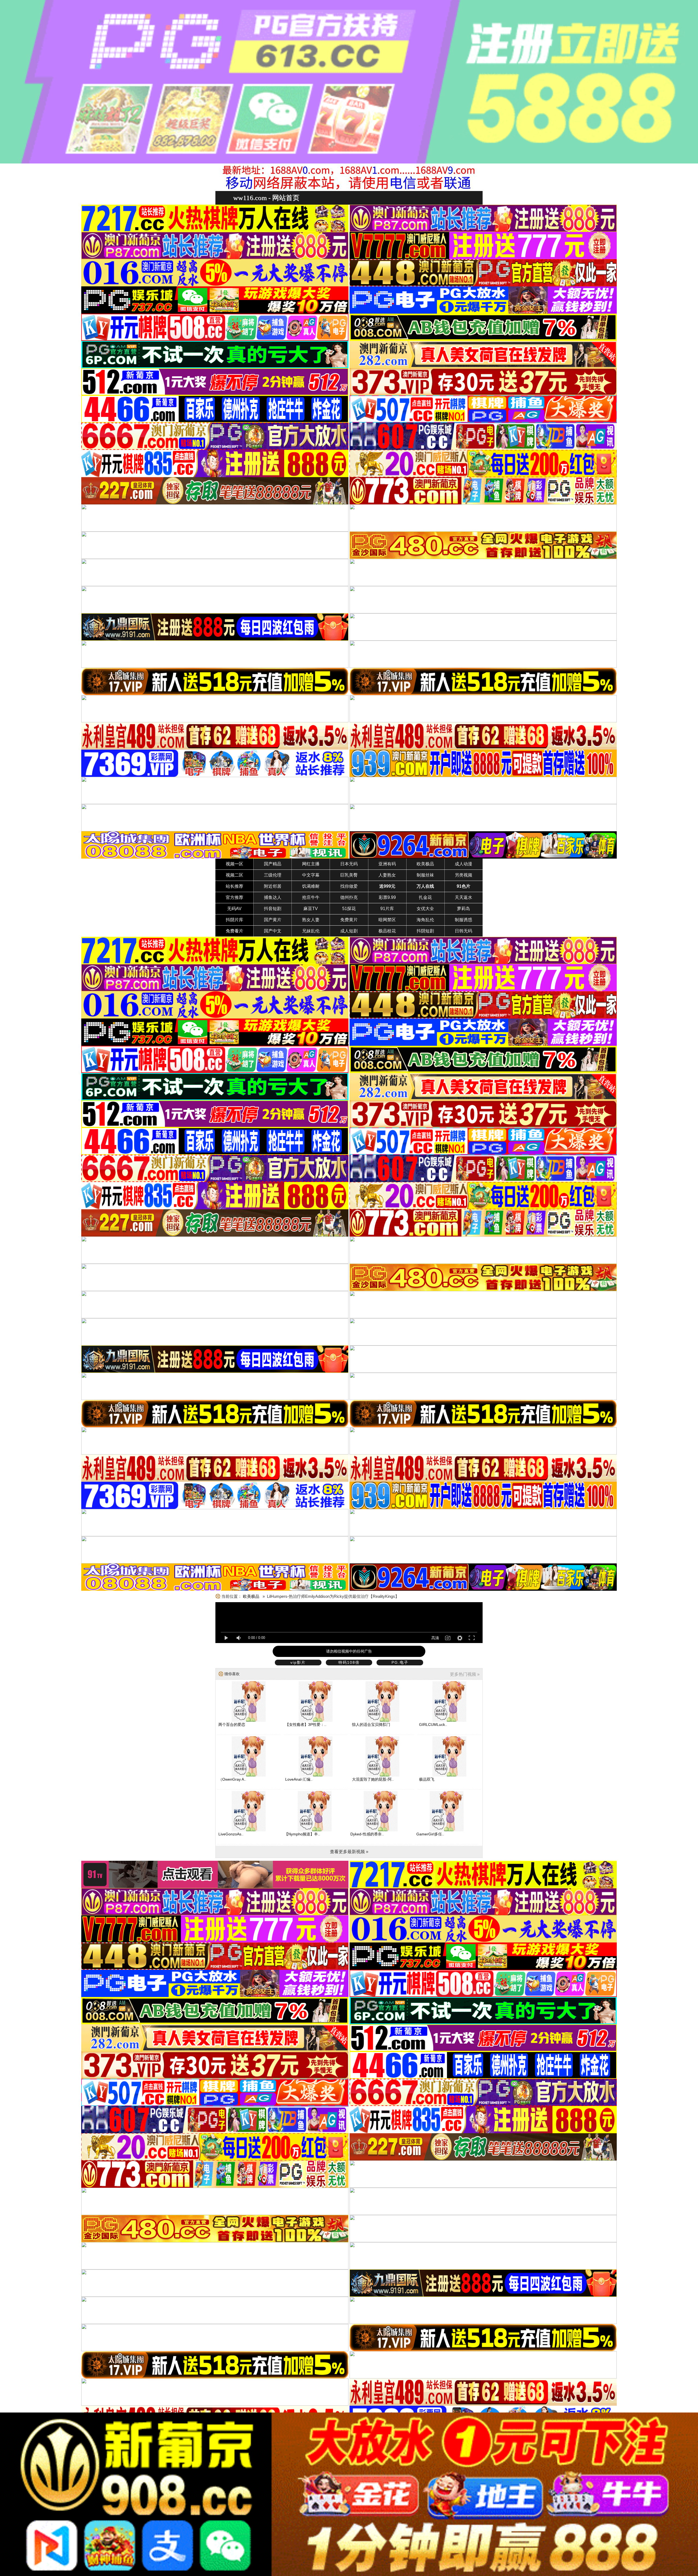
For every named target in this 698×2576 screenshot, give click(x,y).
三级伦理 (273, 875)
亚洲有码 (387, 864)
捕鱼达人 (273, 897)
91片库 (387, 909)
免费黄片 (349, 920)
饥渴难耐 (311, 886)
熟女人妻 (311, 920)
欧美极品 (425, 864)
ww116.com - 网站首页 (266, 198)
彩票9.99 (387, 897)
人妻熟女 (387, 875)
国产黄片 (273, 920)
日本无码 (349, 864)
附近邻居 (273, 886)
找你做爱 (349, 886)
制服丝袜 (425, 875)
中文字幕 (311, 875)
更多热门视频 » (465, 1674)
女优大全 (425, 909)
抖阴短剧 (425, 931)
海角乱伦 (425, 920)
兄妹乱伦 (311, 931)
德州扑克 (349, 897)
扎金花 (425, 897)
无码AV (234, 909)
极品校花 (387, 931)
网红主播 (311, 864)
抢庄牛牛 (311, 897)
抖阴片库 (234, 920)
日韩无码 (464, 931)
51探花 (349, 909)
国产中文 (273, 931)
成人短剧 (349, 931)
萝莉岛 (464, 909)
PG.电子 (400, 1662)
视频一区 (234, 864)
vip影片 (298, 1662)
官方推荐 (234, 897)
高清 (435, 1638)
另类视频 (464, 875)
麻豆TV (311, 909)
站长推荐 (234, 886)
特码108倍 (349, 1662)
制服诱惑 (464, 920)
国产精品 (273, 864)
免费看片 (234, 931)
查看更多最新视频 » (349, 1852)
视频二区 (234, 875)
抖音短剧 (273, 909)
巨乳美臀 (349, 875)
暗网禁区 (387, 920)
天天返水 (464, 897)
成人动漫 (464, 864)
